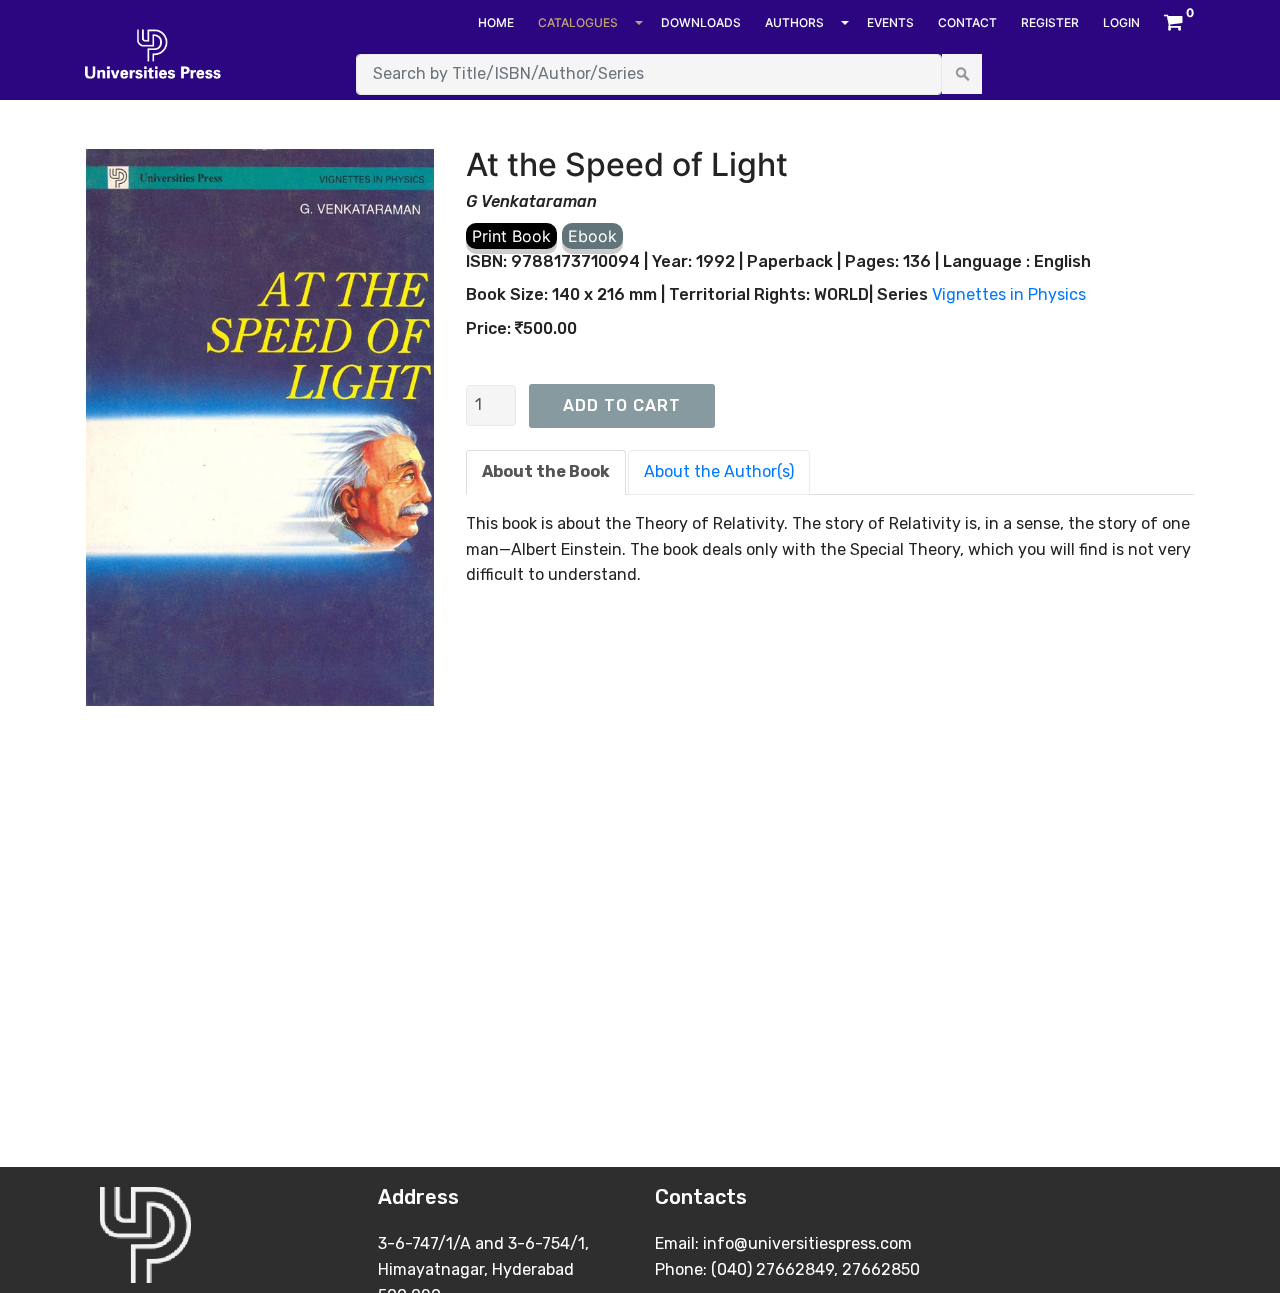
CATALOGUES (578, 22)
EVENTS (890, 22)
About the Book (546, 471)
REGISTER (1050, 22)
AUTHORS (794, 22)
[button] (1173, 23)
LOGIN (1121, 22)
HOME (496, 22)
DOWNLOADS (701, 22)
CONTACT (967, 22)
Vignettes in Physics (1009, 294)
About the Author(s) (719, 471)
